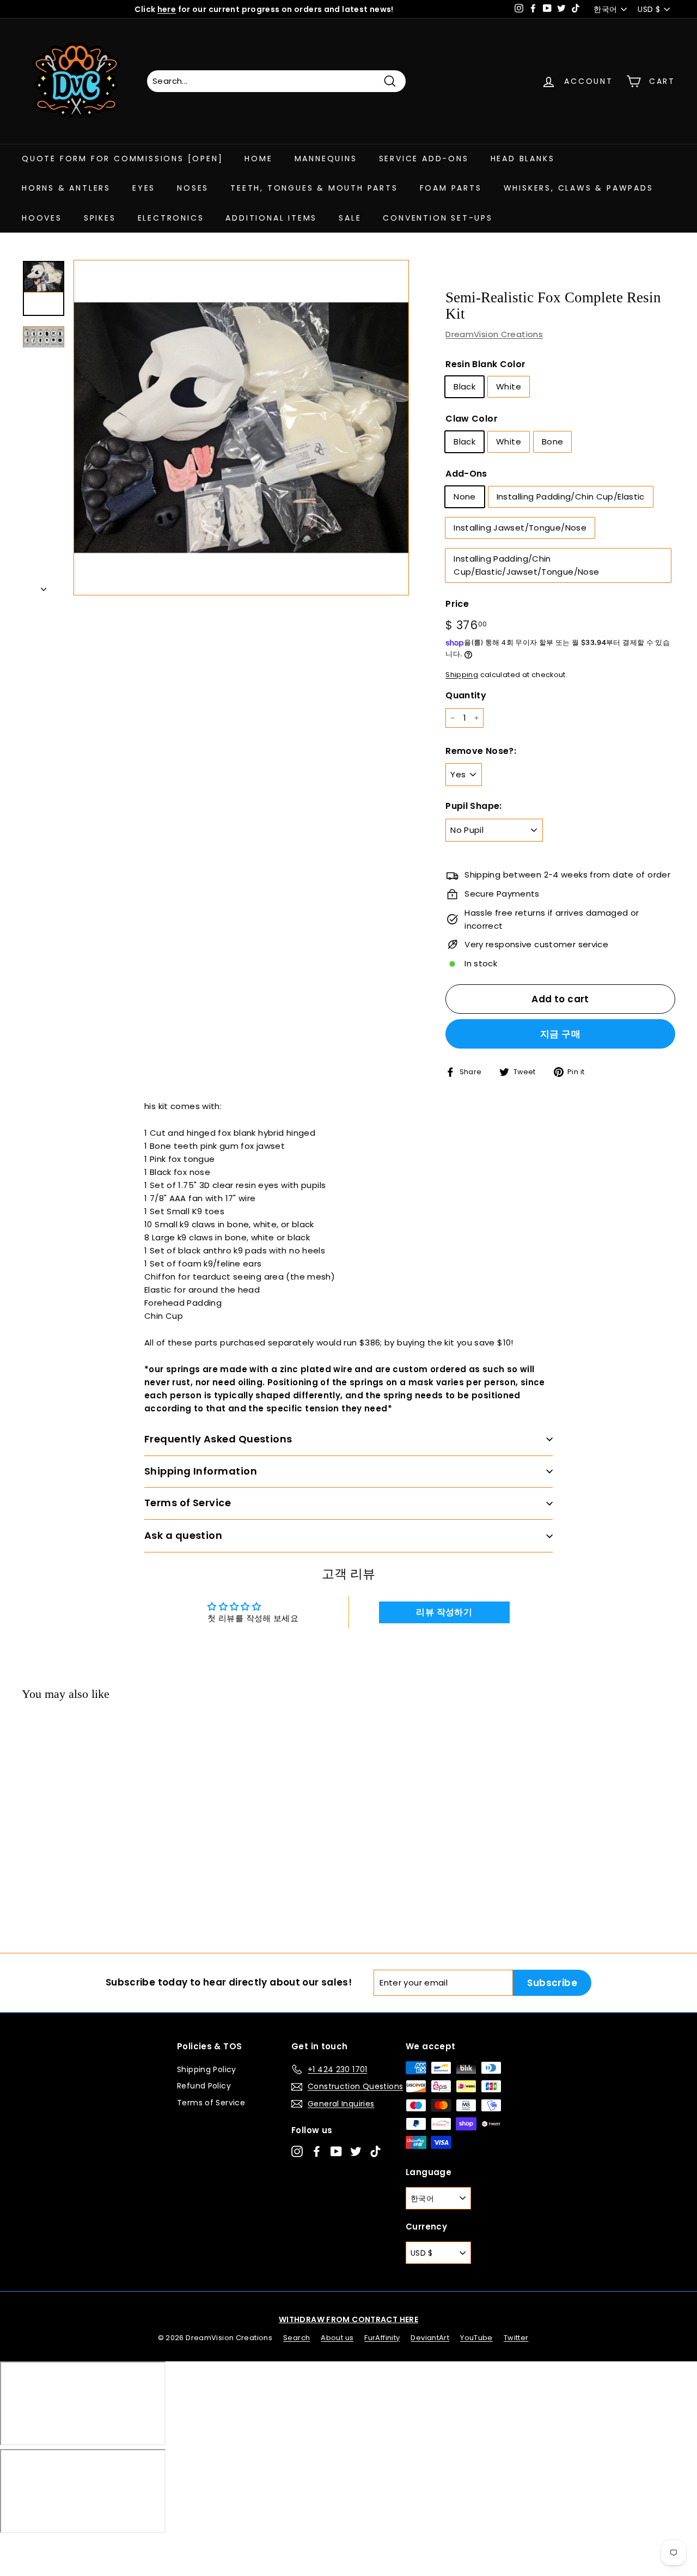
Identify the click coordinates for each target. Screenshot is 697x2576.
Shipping (462, 675)
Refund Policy (204, 2086)
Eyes (144, 188)
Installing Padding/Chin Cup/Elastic (571, 497)
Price (457, 604)
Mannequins (326, 159)
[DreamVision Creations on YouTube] (336, 2151)
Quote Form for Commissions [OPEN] (122, 159)
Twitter (516, 2338)
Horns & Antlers (66, 188)
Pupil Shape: (474, 806)
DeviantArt (430, 2338)
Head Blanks (523, 159)
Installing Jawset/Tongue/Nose (520, 528)
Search (296, 2338)
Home (258, 159)
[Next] (44, 586)
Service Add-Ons (424, 159)
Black (464, 386)
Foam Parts (451, 188)
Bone (553, 441)
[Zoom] (241, 428)
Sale (350, 218)
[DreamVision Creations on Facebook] (317, 2151)
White (509, 386)
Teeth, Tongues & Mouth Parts (314, 188)
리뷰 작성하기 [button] (444, 1612)
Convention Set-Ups (438, 218)
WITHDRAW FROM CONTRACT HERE (348, 2319)
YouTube (476, 2338)
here (167, 9)
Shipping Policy (207, 2069)
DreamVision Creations (494, 334)
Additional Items (271, 218)
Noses (193, 188)
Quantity (466, 695)
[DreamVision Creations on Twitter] (356, 2151)
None (465, 497)
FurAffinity (382, 2338)
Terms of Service (211, 2103)
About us (337, 2338)
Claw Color (472, 419)
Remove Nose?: (481, 751)
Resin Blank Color (485, 364)
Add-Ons (466, 474)
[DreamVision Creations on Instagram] (297, 2151)
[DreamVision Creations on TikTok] (375, 2151)
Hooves (42, 218)
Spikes (100, 218)
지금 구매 (560, 1034)
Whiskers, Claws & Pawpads (579, 188)
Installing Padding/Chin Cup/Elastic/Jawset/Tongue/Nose (526, 565)
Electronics (171, 218)
